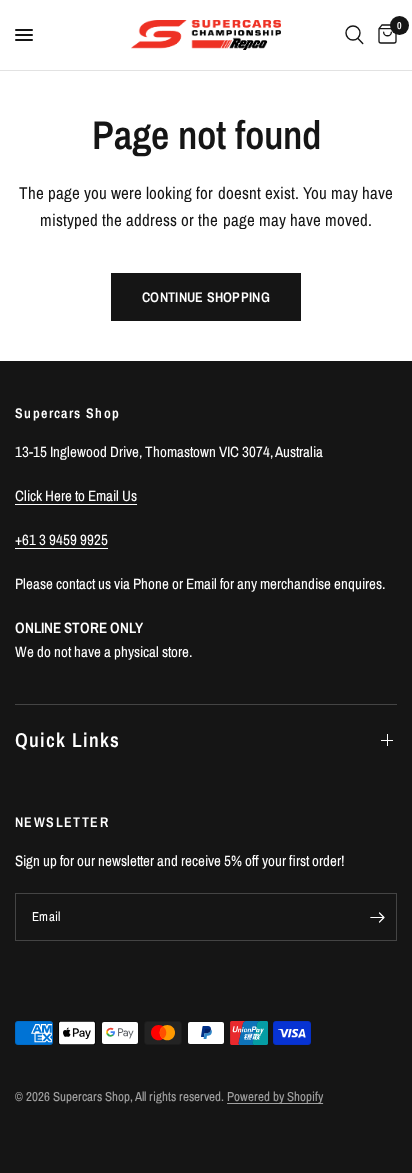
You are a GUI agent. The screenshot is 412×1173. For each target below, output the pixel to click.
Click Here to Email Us (76, 495)
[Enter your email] (377, 917)
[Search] (354, 35)
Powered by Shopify (275, 1096)
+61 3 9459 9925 (61, 539)
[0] (384, 35)
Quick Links (67, 739)
